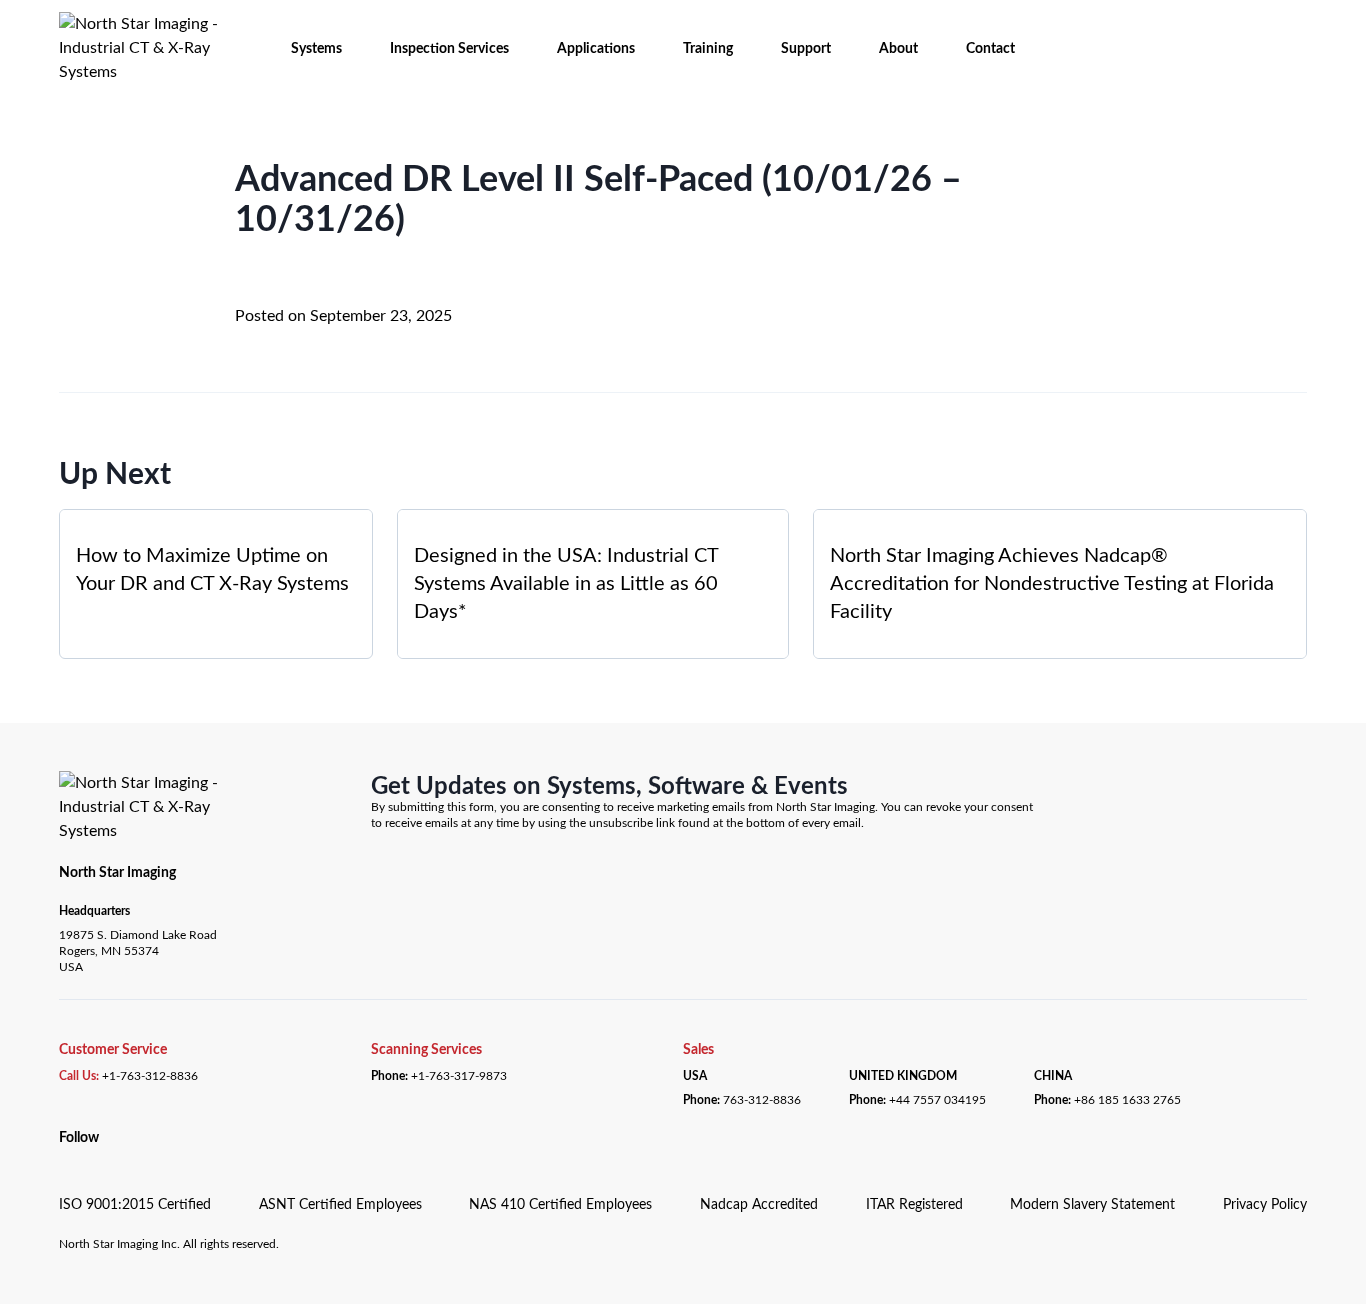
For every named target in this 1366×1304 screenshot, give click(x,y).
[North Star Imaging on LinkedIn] (64, 1160)
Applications (596, 49)
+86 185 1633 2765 (1127, 1100)
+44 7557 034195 (937, 1100)
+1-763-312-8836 (150, 1076)
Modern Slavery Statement (1092, 1205)
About (898, 49)
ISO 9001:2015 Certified (135, 1205)
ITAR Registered (914, 1205)
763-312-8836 (762, 1100)
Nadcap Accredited (759, 1205)
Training (708, 49)
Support (806, 49)
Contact (990, 49)
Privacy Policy (1265, 1205)
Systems (316, 49)
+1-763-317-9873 (459, 1076)
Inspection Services (449, 49)
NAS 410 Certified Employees (560, 1205)
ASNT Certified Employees (340, 1205)
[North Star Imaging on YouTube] (87, 1160)
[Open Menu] (33, 28)
